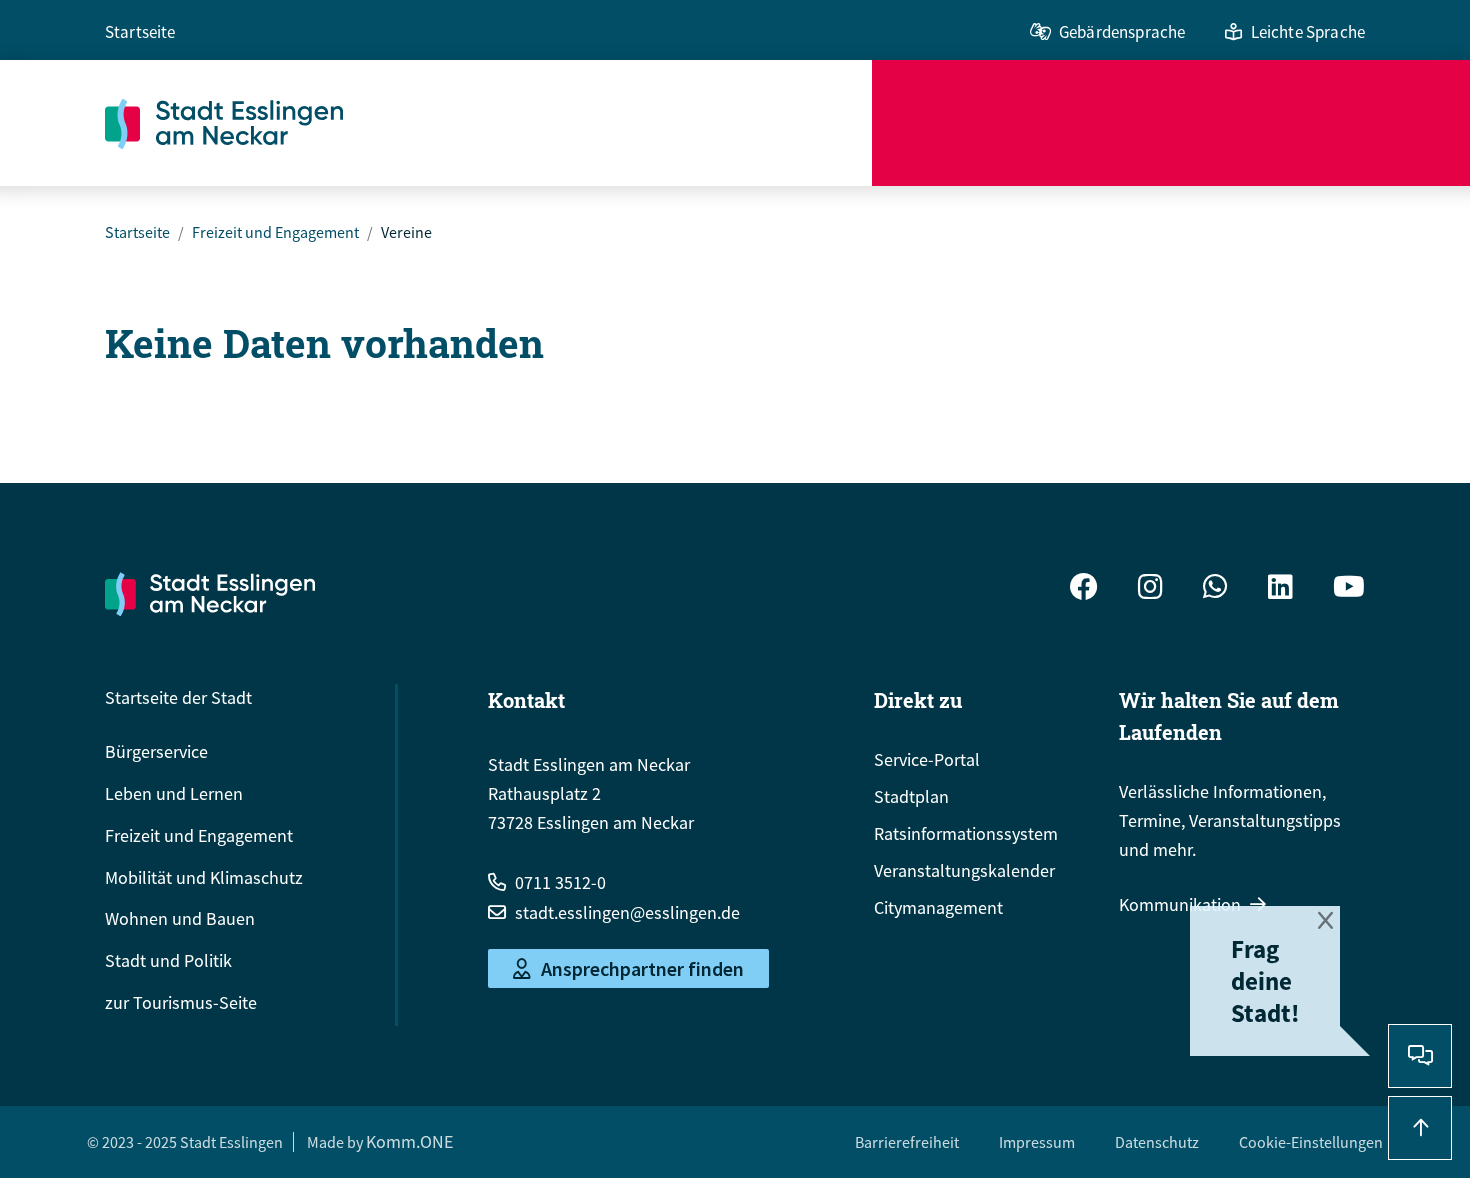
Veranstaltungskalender (964, 870)
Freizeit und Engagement (275, 232)
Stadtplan (911, 796)
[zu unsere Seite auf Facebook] (1084, 589)
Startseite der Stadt (178, 697)
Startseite (140, 32)
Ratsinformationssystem (966, 833)
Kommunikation (1180, 904)
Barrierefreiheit (907, 1142)
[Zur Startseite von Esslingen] (488, 123)
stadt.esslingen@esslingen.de (627, 912)
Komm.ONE (409, 1141)
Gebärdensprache (1122, 32)
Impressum (1037, 1142)
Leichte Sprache (1308, 32)
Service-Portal (927, 759)
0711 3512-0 (560, 882)
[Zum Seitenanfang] (1420, 1128)
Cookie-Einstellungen (1311, 1142)
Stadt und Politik (168, 960)
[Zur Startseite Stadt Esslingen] (210, 594)
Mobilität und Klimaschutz (204, 877)
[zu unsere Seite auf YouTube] (1349, 589)
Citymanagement (938, 907)
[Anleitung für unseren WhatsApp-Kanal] (1215, 589)
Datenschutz (1157, 1142)
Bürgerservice (156, 751)
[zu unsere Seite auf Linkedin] (1280, 589)
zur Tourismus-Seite (181, 1002)
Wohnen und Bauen (180, 918)
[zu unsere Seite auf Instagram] (1150, 589)
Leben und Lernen (174, 793)
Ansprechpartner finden (642, 968)
